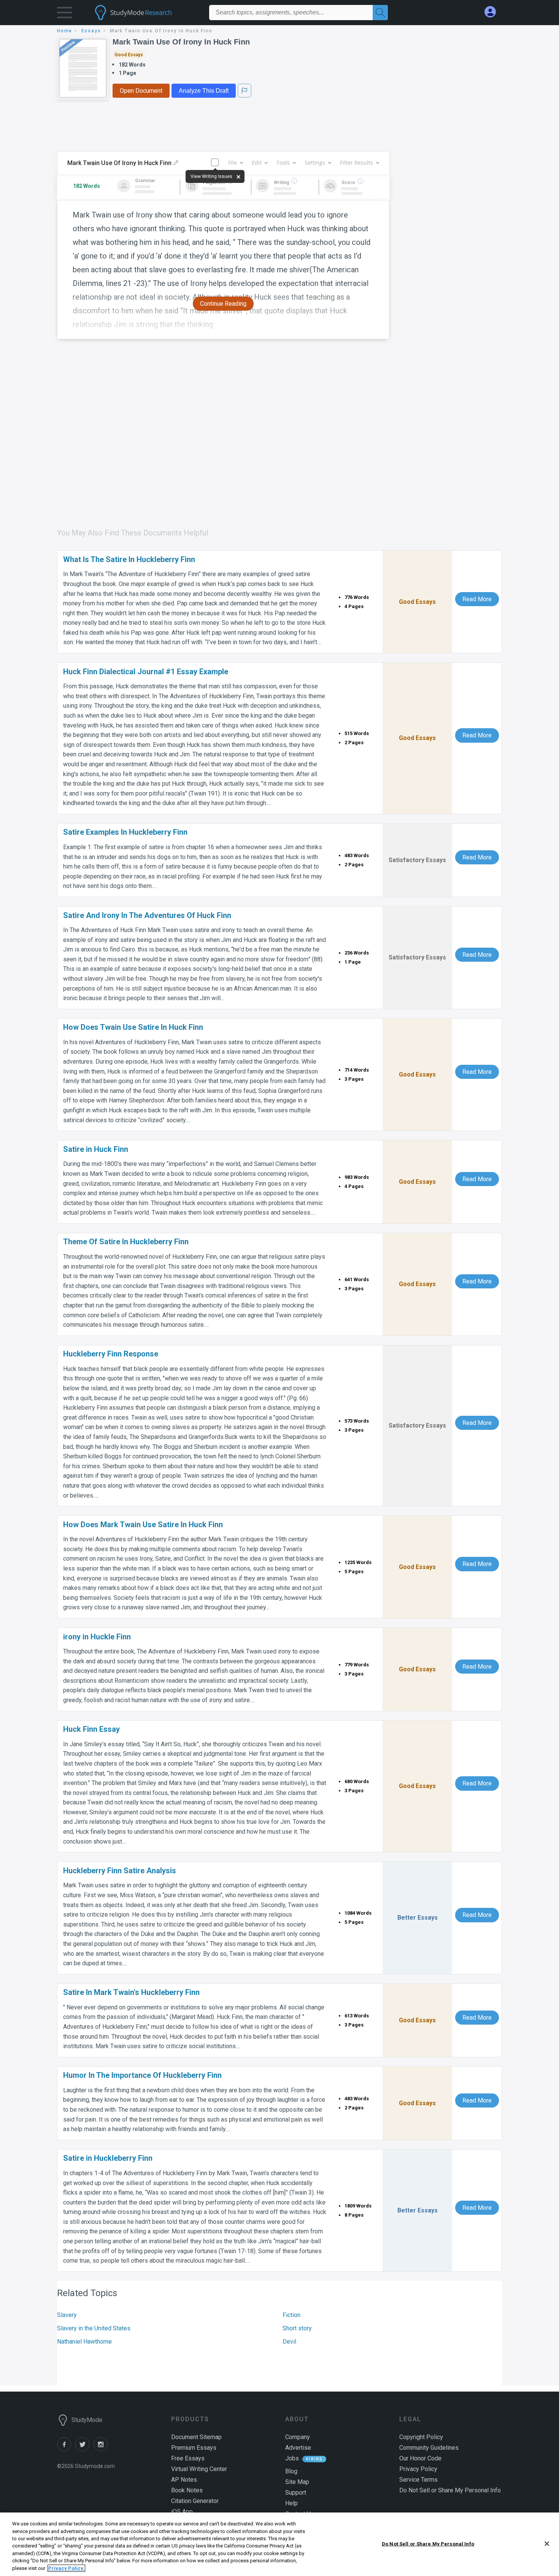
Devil (289, 2342)
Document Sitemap (196, 2437)
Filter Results (357, 163)
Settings (315, 163)
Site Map (297, 2482)
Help (291, 2503)
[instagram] (102, 2449)
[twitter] (84, 2449)
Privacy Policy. (66, 2568)
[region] (279, 2544)
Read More (477, 599)
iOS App (182, 2512)
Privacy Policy (418, 2469)
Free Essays (188, 2458)
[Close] (547, 2544)
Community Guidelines (429, 2448)
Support (296, 2493)
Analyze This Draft (204, 91)
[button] (65, 14)
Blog (291, 2471)
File (233, 163)
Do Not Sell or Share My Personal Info (428, 2543)
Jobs (292, 2458)
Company (298, 2437)
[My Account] (493, 12)
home (65, 31)
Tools (283, 163)
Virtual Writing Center (199, 2469)
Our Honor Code (420, 2458)
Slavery (67, 2315)
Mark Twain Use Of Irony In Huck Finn (181, 42)
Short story (297, 2328)
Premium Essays (194, 2448)
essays (91, 31)
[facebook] (66, 2449)
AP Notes (184, 2480)
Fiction (291, 2315)
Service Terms (418, 2480)
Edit (257, 163)
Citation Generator (195, 2501)
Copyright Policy (421, 2437)
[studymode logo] (146, 13)
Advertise (298, 2448)
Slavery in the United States (94, 2328)
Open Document (141, 91)
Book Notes (187, 2490)
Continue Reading (223, 304)
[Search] (380, 13)
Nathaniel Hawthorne (84, 2342)
